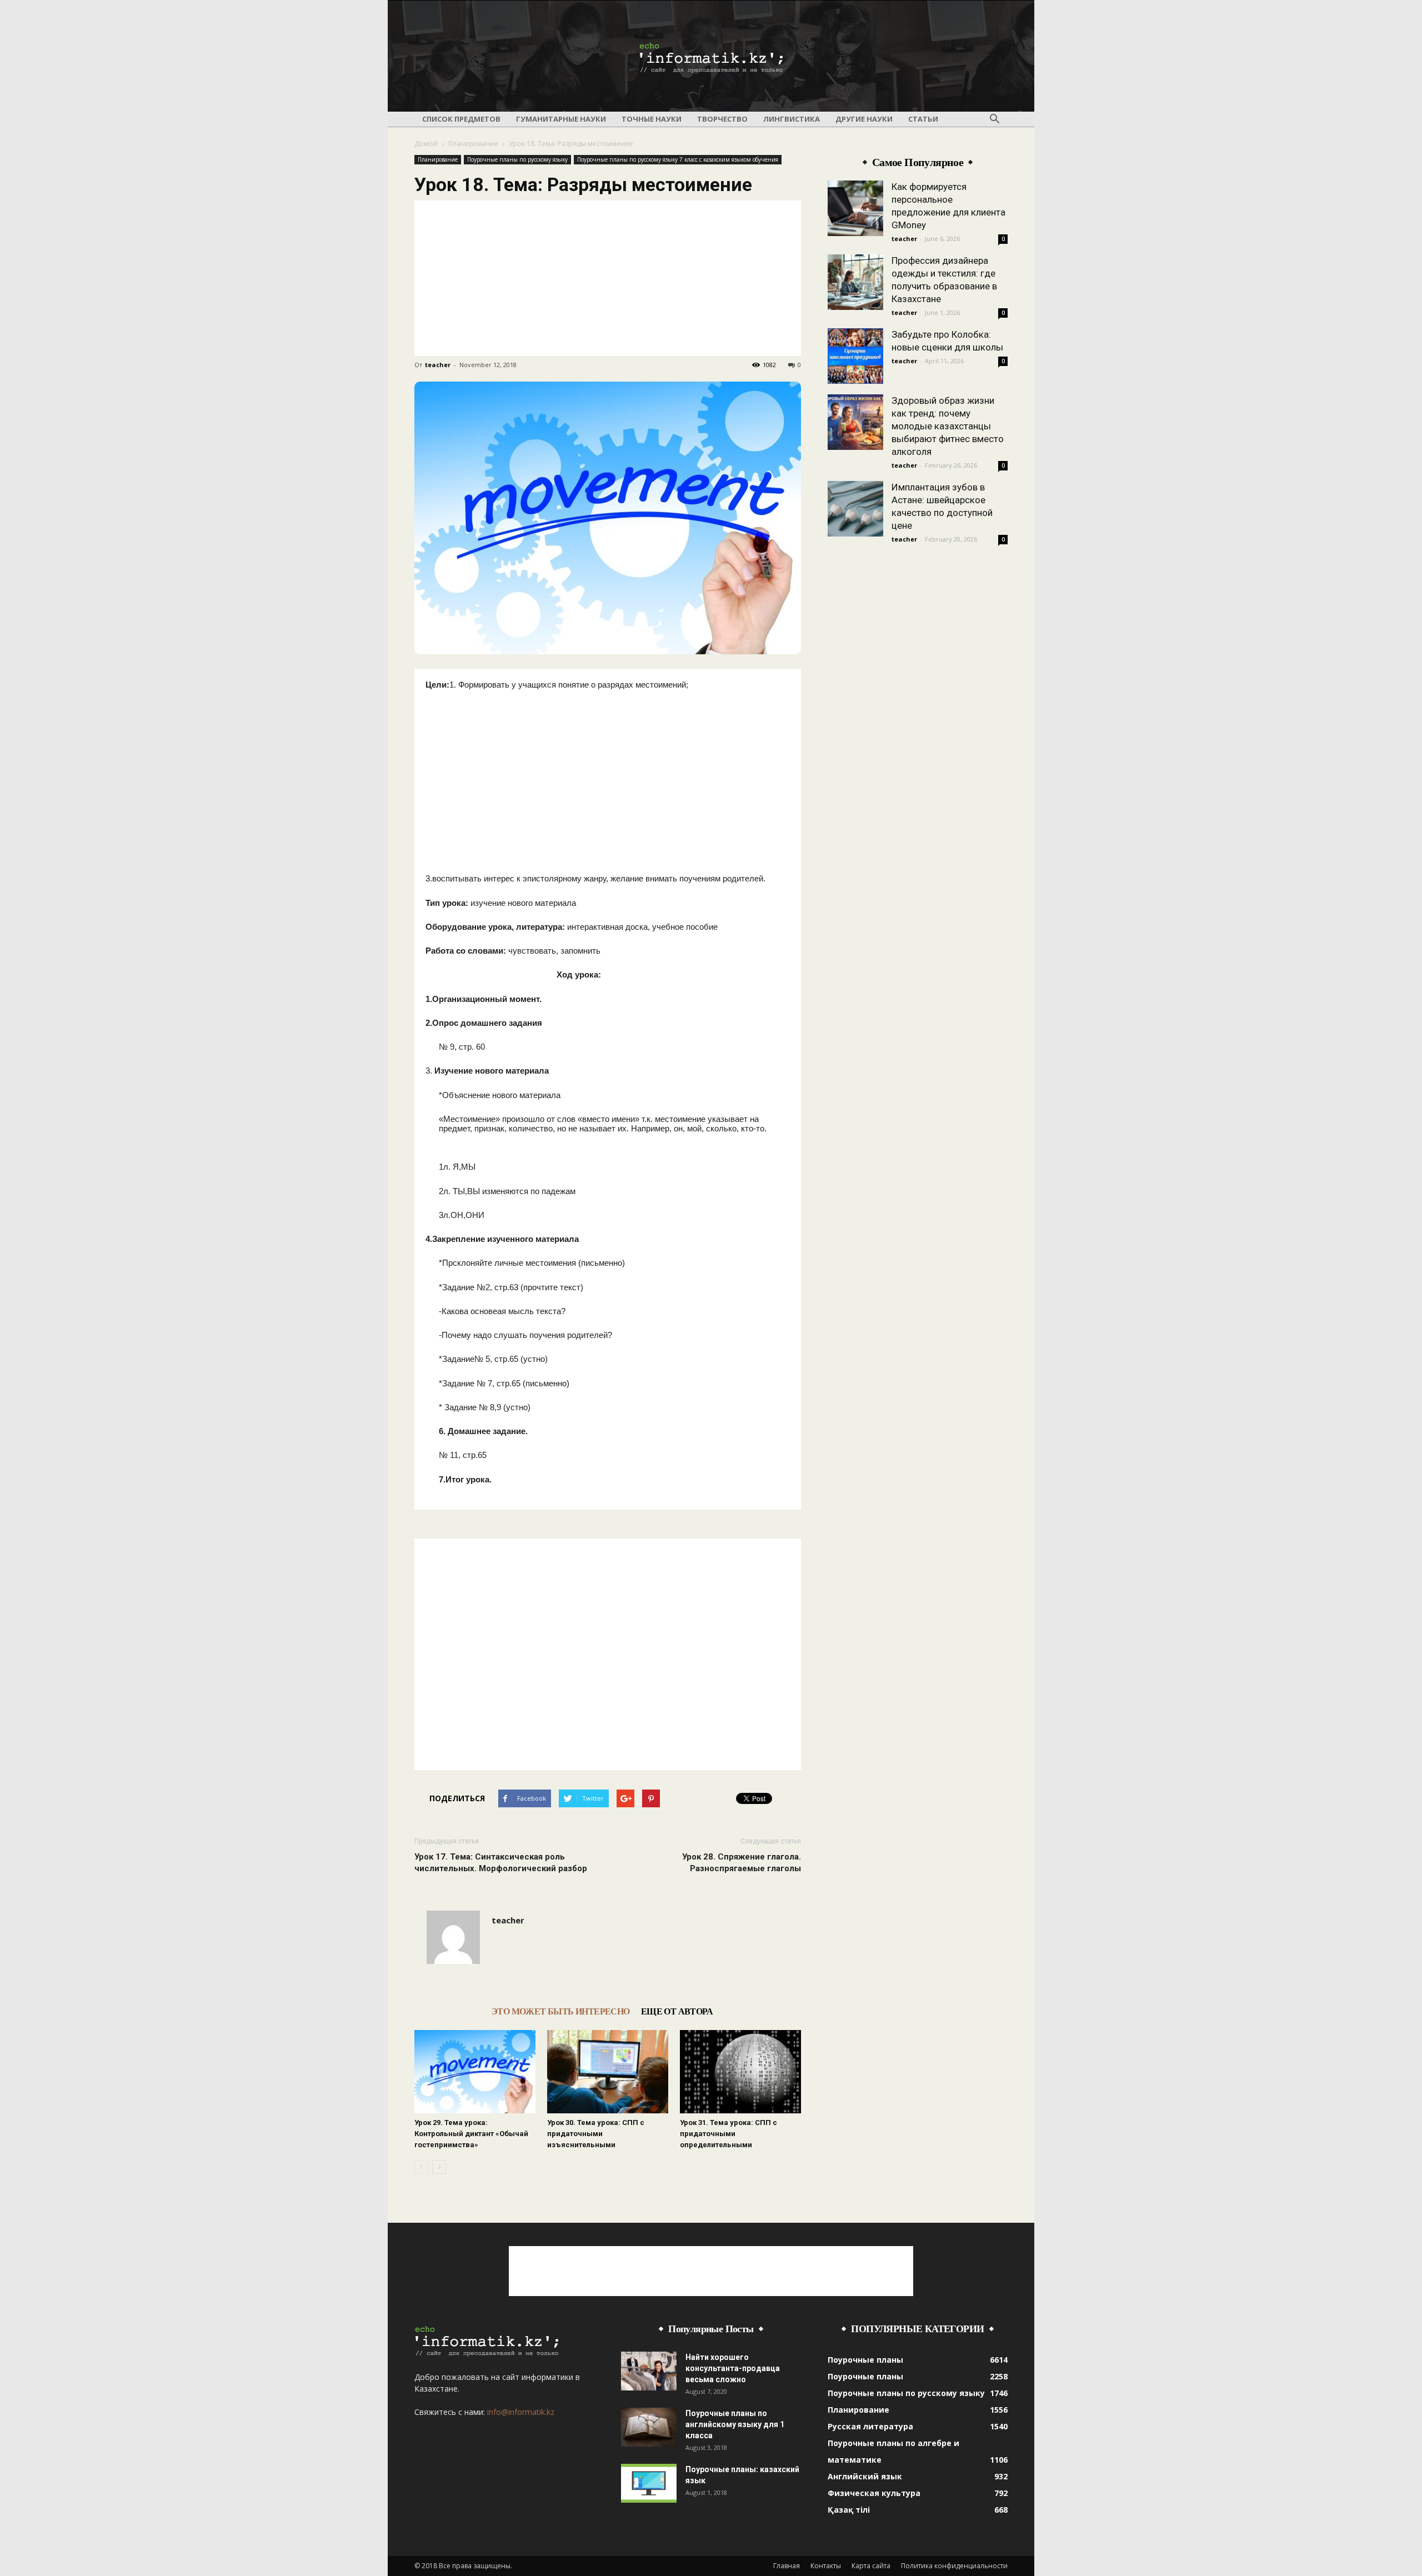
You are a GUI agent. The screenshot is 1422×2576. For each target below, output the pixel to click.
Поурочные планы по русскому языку (517, 159)
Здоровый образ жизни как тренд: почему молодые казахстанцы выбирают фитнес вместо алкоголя (948, 426)
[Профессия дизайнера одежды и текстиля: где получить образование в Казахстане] (855, 282)
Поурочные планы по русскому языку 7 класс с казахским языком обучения (678, 159)
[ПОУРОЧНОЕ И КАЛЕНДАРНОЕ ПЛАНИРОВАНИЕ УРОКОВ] (711, 57)
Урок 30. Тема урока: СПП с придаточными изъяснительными (596, 2134)
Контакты (826, 2566)
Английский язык (865, 2476)
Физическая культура (874, 2493)
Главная (787, 2566)
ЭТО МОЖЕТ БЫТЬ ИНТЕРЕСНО (561, 2011)
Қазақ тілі (849, 2510)
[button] (994, 119)
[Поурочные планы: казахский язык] (649, 2483)
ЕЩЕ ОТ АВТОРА (677, 2011)
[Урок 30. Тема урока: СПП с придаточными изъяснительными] (608, 2072)
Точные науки (652, 119)
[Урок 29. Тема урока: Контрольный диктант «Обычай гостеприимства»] (475, 2072)
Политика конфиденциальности (954, 2566)
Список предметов (461, 119)
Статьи (923, 119)
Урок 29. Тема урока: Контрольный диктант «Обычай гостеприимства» (471, 2134)
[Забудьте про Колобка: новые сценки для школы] (855, 356)
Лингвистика (792, 119)
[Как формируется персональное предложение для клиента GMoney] (855, 208)
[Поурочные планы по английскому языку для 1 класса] (649, 2427)
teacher (438, 365)
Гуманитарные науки (561, 119)
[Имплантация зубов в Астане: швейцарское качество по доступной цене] (855, 509)
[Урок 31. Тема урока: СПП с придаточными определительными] (740, 2072)
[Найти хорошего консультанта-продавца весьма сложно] (649, 2371)
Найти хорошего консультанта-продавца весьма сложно (733, 2368)
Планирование (473, 144)
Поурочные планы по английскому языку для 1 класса (735, 2424)
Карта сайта (871, 2566)
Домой (426, 144)
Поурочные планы (865, 2360)
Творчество (722, 119)
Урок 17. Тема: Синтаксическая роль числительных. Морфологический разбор (501, 1863)
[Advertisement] (608, 278)
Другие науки (864, 119)
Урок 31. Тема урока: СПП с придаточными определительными (728, 2134)
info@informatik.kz (521, 2412)
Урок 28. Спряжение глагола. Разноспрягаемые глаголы (742, 1863)
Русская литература (870, 2426)
